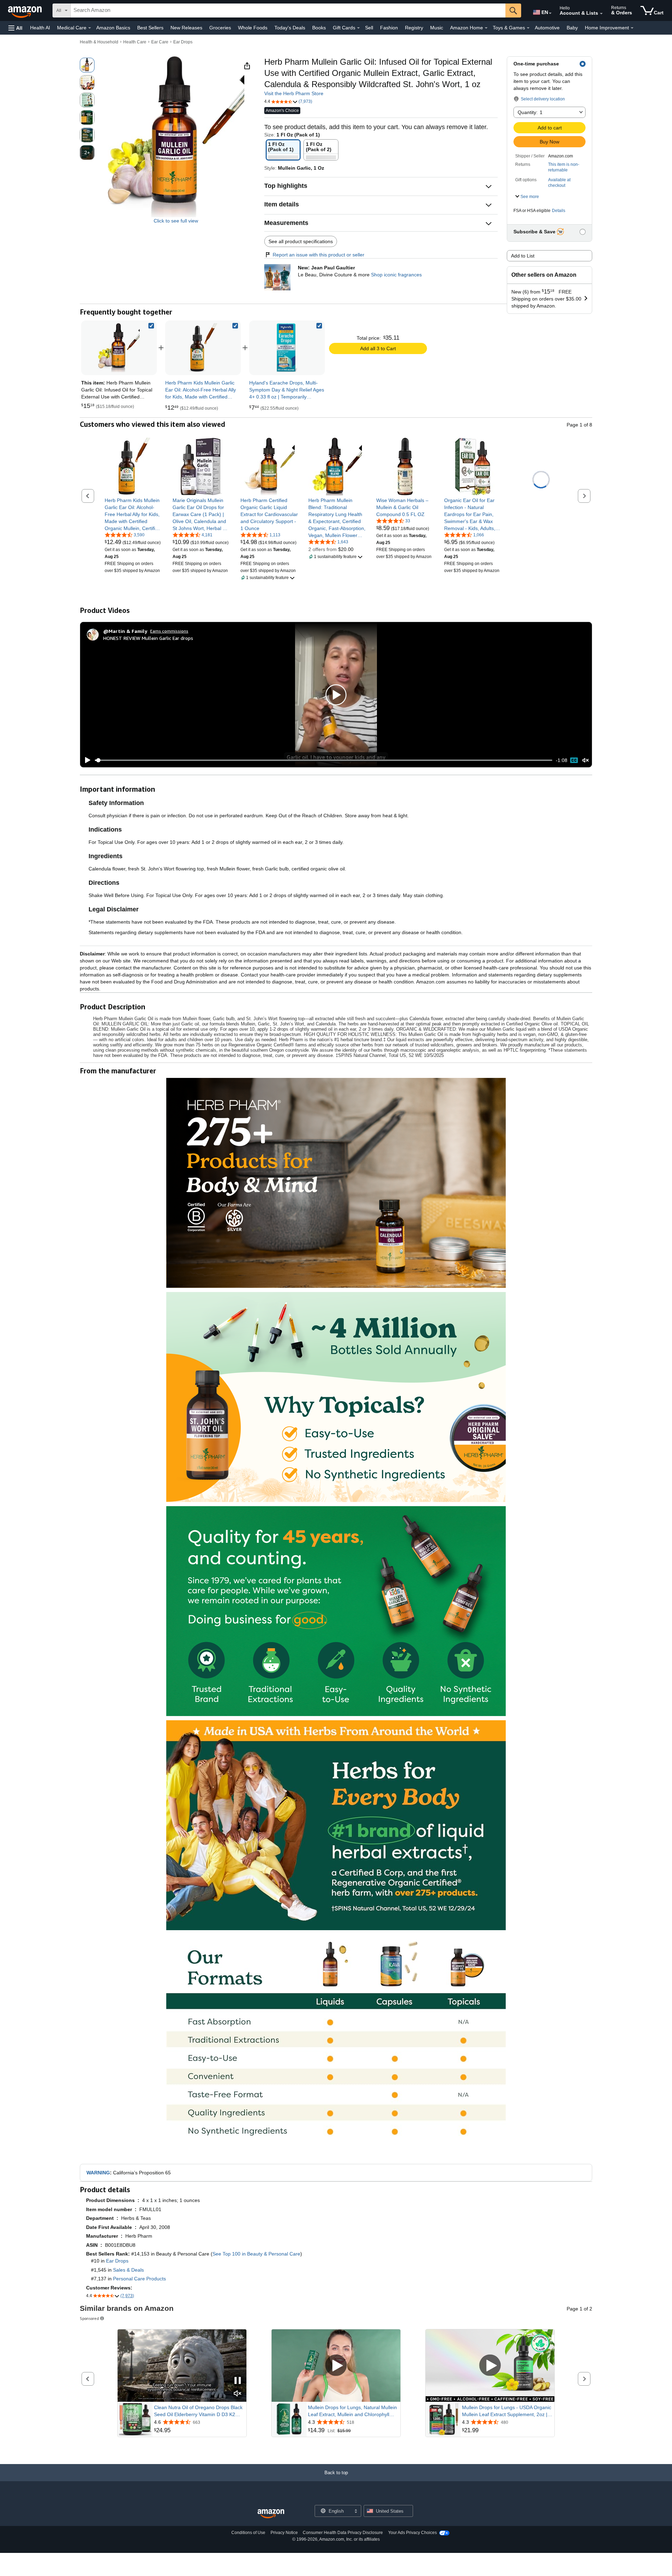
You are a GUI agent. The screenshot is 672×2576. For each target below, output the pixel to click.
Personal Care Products (139, 2279)
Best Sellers (150, 28)
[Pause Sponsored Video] (238, 2381)
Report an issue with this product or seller (318, 255)
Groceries (220, 28)
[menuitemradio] (574, 760)
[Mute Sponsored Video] (238, 2394)
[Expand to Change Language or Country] (550, 13)
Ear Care (160, 42)
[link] (203, 348)
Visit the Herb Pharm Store (294, 93)
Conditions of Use (248, 2533)
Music (437, 28)
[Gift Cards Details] (358, 28)
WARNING (98, 2173)
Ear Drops (183, 42)
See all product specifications (301, 241)
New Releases (186, 28)
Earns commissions (169, 631)
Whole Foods (253, 28)
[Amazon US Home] (271, 2514)
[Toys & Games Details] (528, 28)
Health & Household (99, 42)
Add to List (523, 256)
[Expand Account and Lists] (601, 14)
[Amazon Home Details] (486, 28)
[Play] (86, 760)
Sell (369, 28)
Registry (414, 28)
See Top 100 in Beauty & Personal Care (256, 2254)
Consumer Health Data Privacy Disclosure (343, 2533)
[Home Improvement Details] (632, 28)
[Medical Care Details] (90, 28)
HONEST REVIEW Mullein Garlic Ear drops (148, 638)
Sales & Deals (128, 2270)
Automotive (547, 28)
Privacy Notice (284, 2533)
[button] (15, 28)
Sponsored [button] (89, 2318)
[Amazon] (26, 10)
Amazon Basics (113, 28)
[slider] (324, 760)
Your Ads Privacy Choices (412, 2533)
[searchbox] (288, 10)
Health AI (40, 28)
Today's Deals (290, 28)
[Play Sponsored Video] (336, 2366)
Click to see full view (176, 221)
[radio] (87, 65)
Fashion (389, 28)
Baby (572, 28)
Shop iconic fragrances (396, 275)
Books (319, 28)
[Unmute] (586, 760)
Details (559, 211)
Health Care (135, 42)
